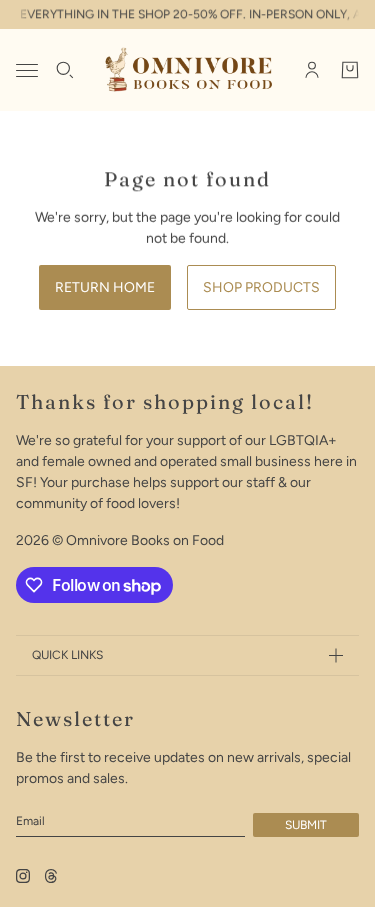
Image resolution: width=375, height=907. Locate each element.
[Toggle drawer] (27, 70)
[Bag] (350, 70)
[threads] (51, 876)
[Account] (312, 70)
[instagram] (23, 876)
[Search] (65, 70)
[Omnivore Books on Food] (187, 70)
